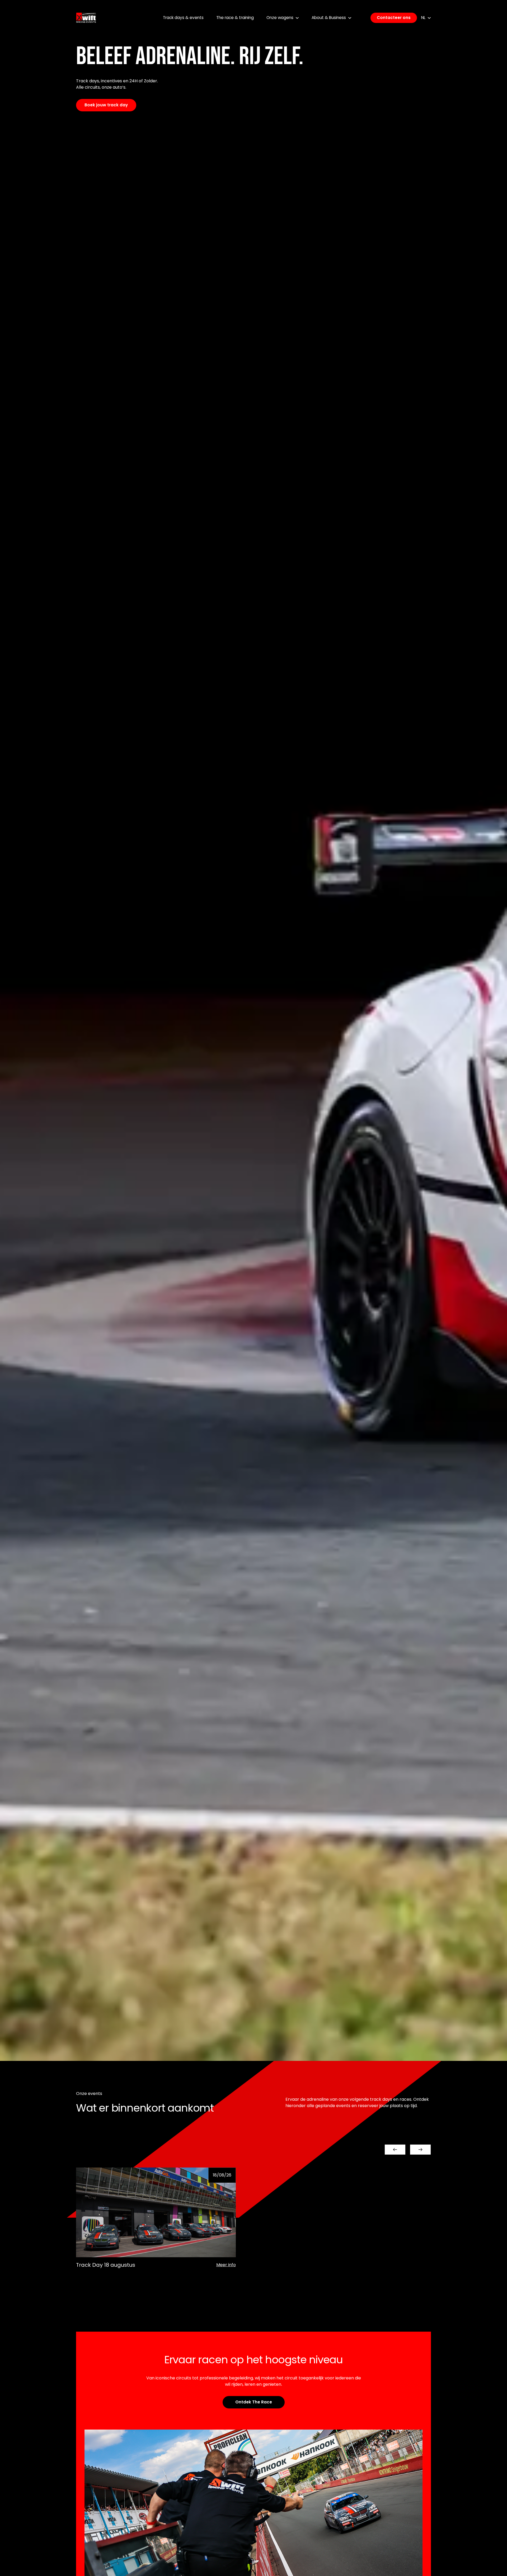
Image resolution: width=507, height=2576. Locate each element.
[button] (395, 2150)
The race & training (235, 18)
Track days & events (183, 18)
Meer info (226, 2265)
